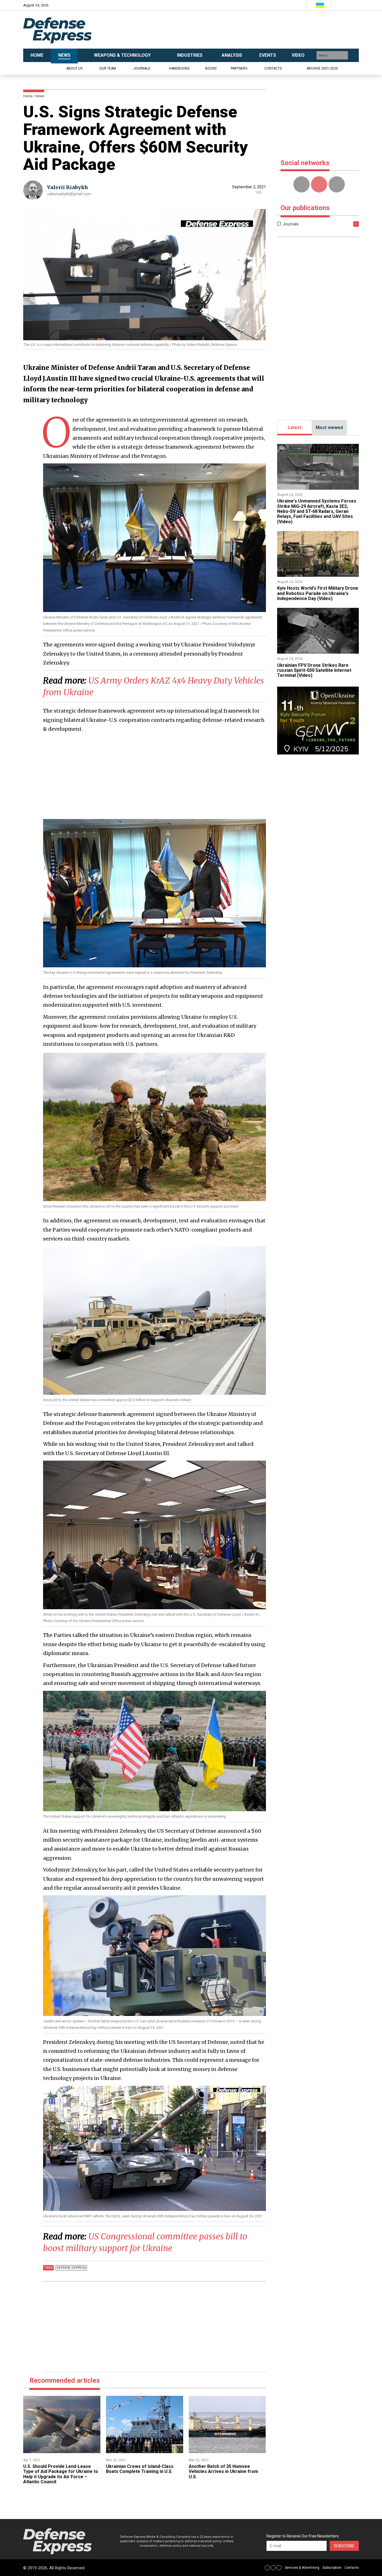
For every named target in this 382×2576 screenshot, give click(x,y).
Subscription (332, 2568)
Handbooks (179, 68)
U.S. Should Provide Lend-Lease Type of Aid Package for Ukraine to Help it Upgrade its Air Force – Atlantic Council (61, 2474)
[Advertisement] (247, 30)
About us (74, 68)
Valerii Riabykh (68, 187)
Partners (239, 68)
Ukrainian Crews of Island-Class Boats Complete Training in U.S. (140, 2469)
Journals (142, 68)
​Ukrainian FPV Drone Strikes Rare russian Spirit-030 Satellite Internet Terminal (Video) (314, 670)
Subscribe (344, 2546)
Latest (295, 428)
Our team (108, 68)
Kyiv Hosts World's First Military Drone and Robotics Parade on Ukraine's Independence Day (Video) (318, 593)
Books (211, 68)
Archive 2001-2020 (322, 68)
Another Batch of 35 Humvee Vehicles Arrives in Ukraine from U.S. (223, 2472)
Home (28, 96)
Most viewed (329, 428)
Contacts (273, 68)
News (40, 96)
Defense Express (71, 2268)
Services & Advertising (302, 2568)
